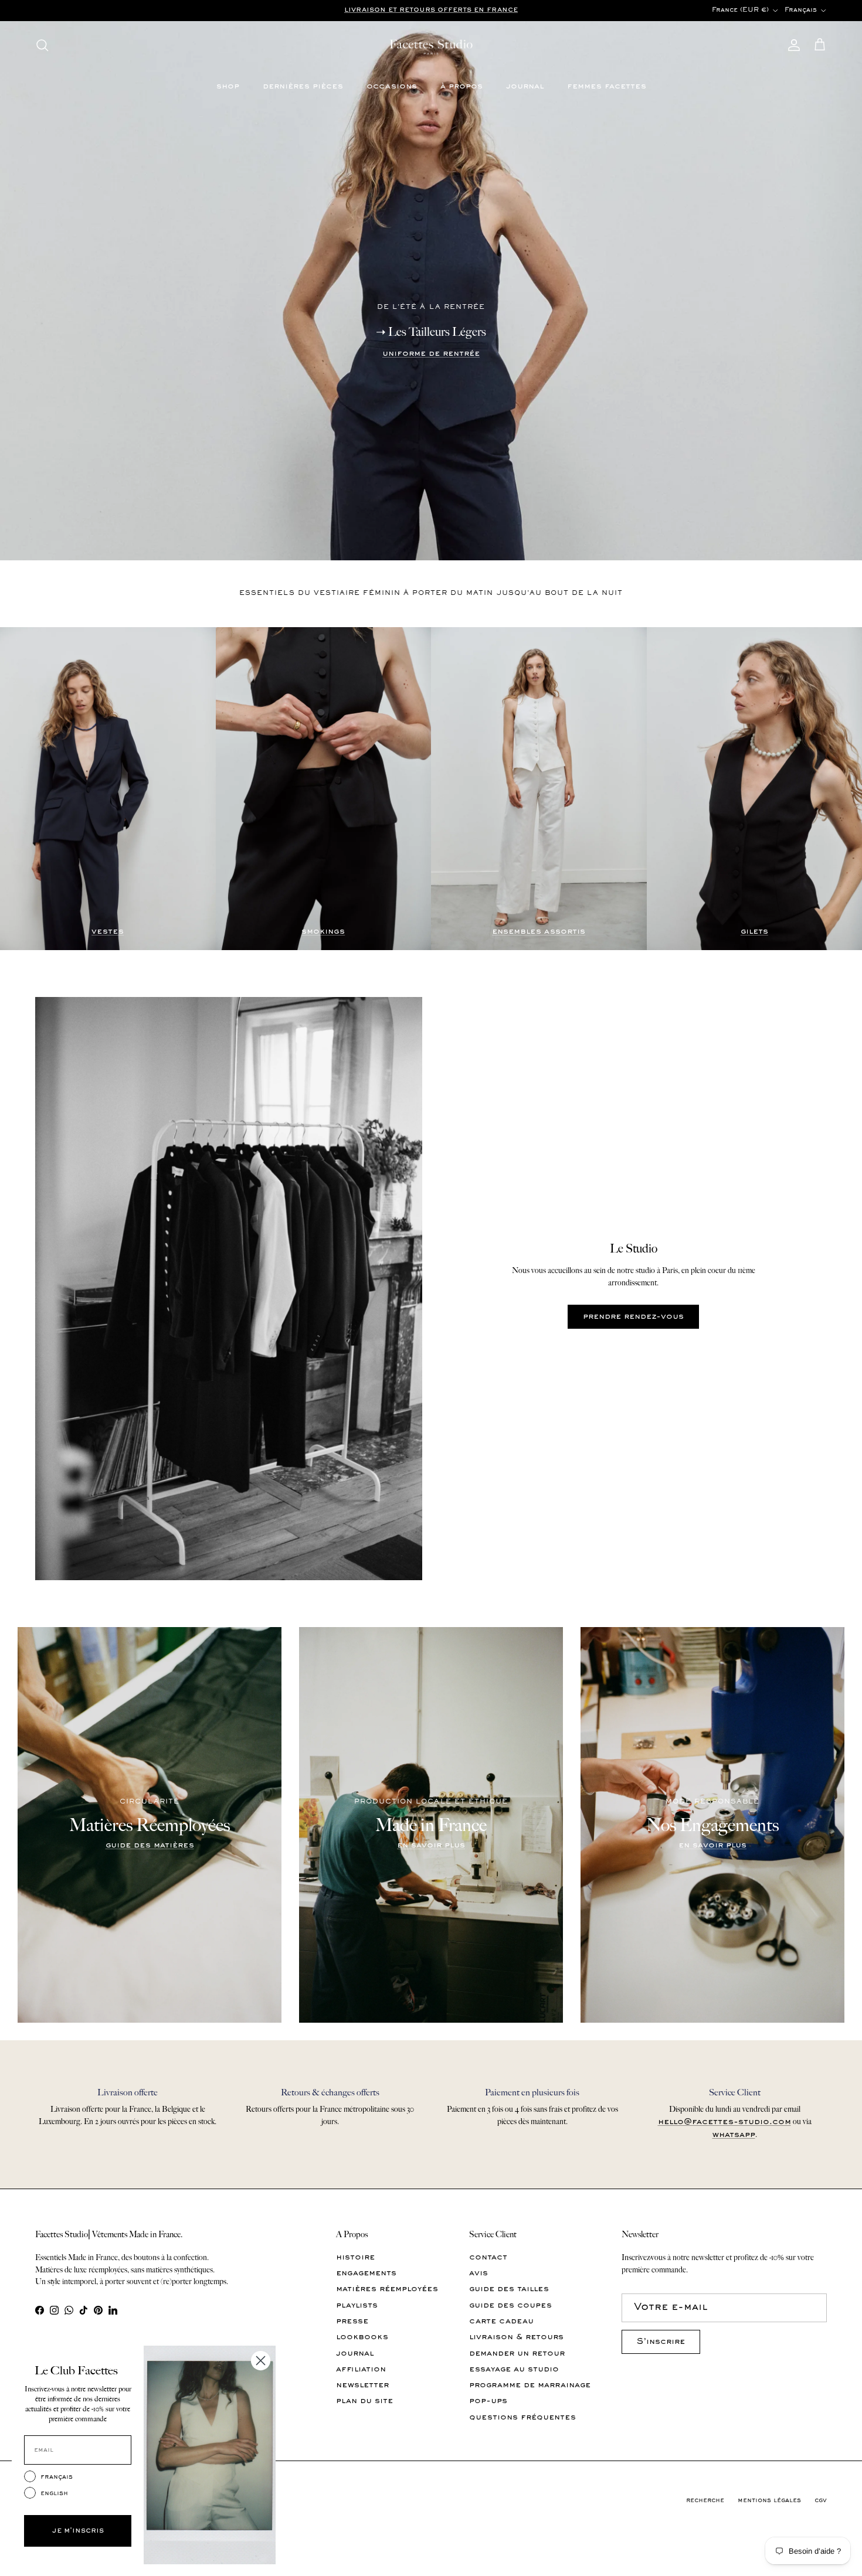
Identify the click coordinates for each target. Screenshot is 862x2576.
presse (352, 2321)
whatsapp (734, 2135)
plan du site (364, 2401)
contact (488, 2257)
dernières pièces (303, 86)
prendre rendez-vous (633, 1317)
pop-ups (488, 2401)
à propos (461, 86)
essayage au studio (514, 2369)
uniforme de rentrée (431, 354)
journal (525, 86)
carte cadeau (501, 2321)
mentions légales (769, 2501)
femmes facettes (607, 86)
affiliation (361, 2369)
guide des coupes (510, 2306)
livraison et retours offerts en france (431, 10)
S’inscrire (661, 2342)
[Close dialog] (261, 2361)
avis (478, 2273)
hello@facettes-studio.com (724, 2122)
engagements (366, 2273)
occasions (392, 86)
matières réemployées (387, 2289)
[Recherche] (42, 45)
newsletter (362, 2385)
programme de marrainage (530, 2385)
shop (228, 86)
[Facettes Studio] (431, 45)
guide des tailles (509, 2289)
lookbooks (362, 2337)
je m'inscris (78, 2531)
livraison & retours (516, 2337)
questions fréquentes (522, 2417)
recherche (705, 2501)
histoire (355, 2257)
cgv (821, 2501)
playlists (357, 2306)
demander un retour (517, 2354)
